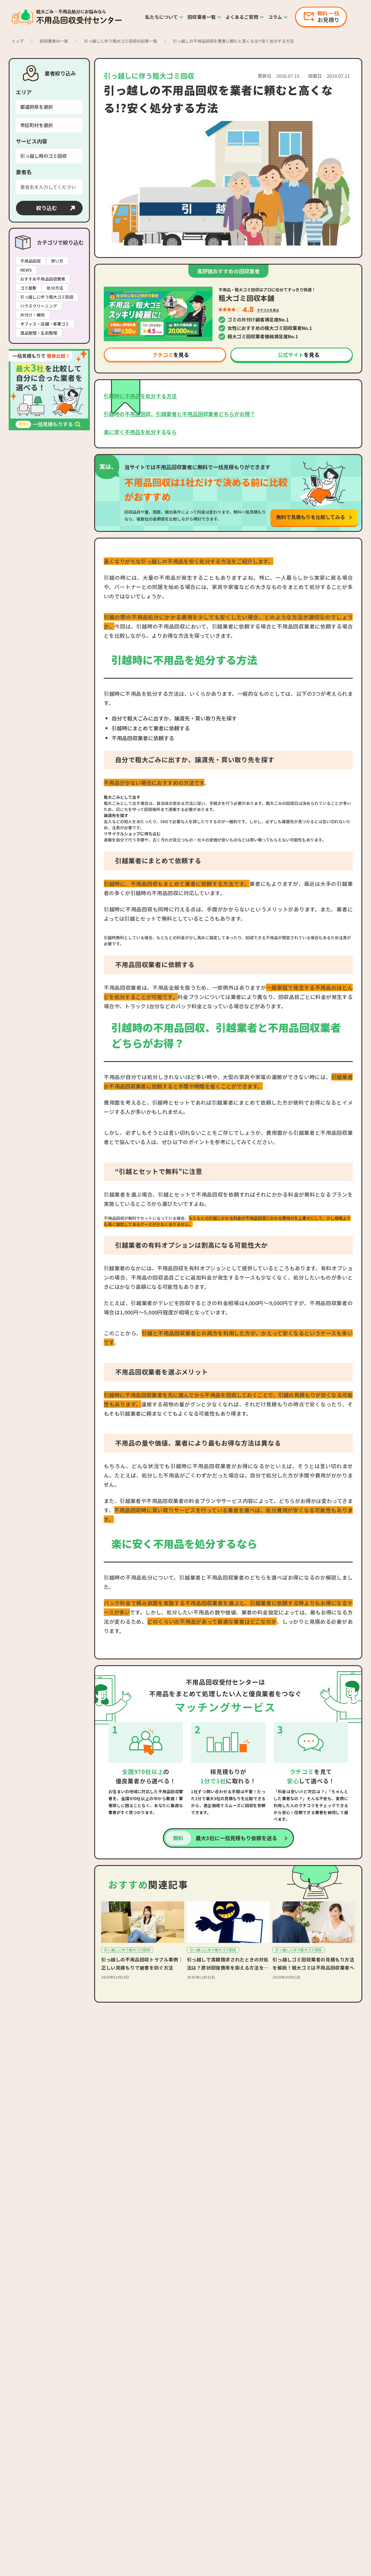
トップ (18, 41)
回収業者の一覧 (54, 41)
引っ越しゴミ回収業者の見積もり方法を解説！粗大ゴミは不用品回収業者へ (313, 1963)
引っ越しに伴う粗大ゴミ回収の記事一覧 (121, 41)
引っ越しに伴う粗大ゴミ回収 (47, 297)
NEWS (26, 270)
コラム (275, 17)
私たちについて (162, 17)
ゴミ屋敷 (28, 288)
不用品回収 (31, 261)
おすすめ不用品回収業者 (43, 279)
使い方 (57, 261)
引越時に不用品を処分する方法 (140, 396)
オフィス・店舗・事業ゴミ (45, 324)
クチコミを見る (268, 310)
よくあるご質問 (242, 17)
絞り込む (47, 208)
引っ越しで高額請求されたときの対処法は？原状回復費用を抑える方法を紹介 (228, 1964)
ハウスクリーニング (39, 306)
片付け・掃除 (33, 315)
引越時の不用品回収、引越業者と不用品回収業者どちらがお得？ (179, 414)
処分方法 (55, 288)
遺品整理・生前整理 (39, 333)
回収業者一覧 (202, 17)
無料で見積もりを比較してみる (311, 517)
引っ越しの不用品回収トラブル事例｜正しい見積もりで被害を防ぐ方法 (142, 1963)
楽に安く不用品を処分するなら (140, 432)
